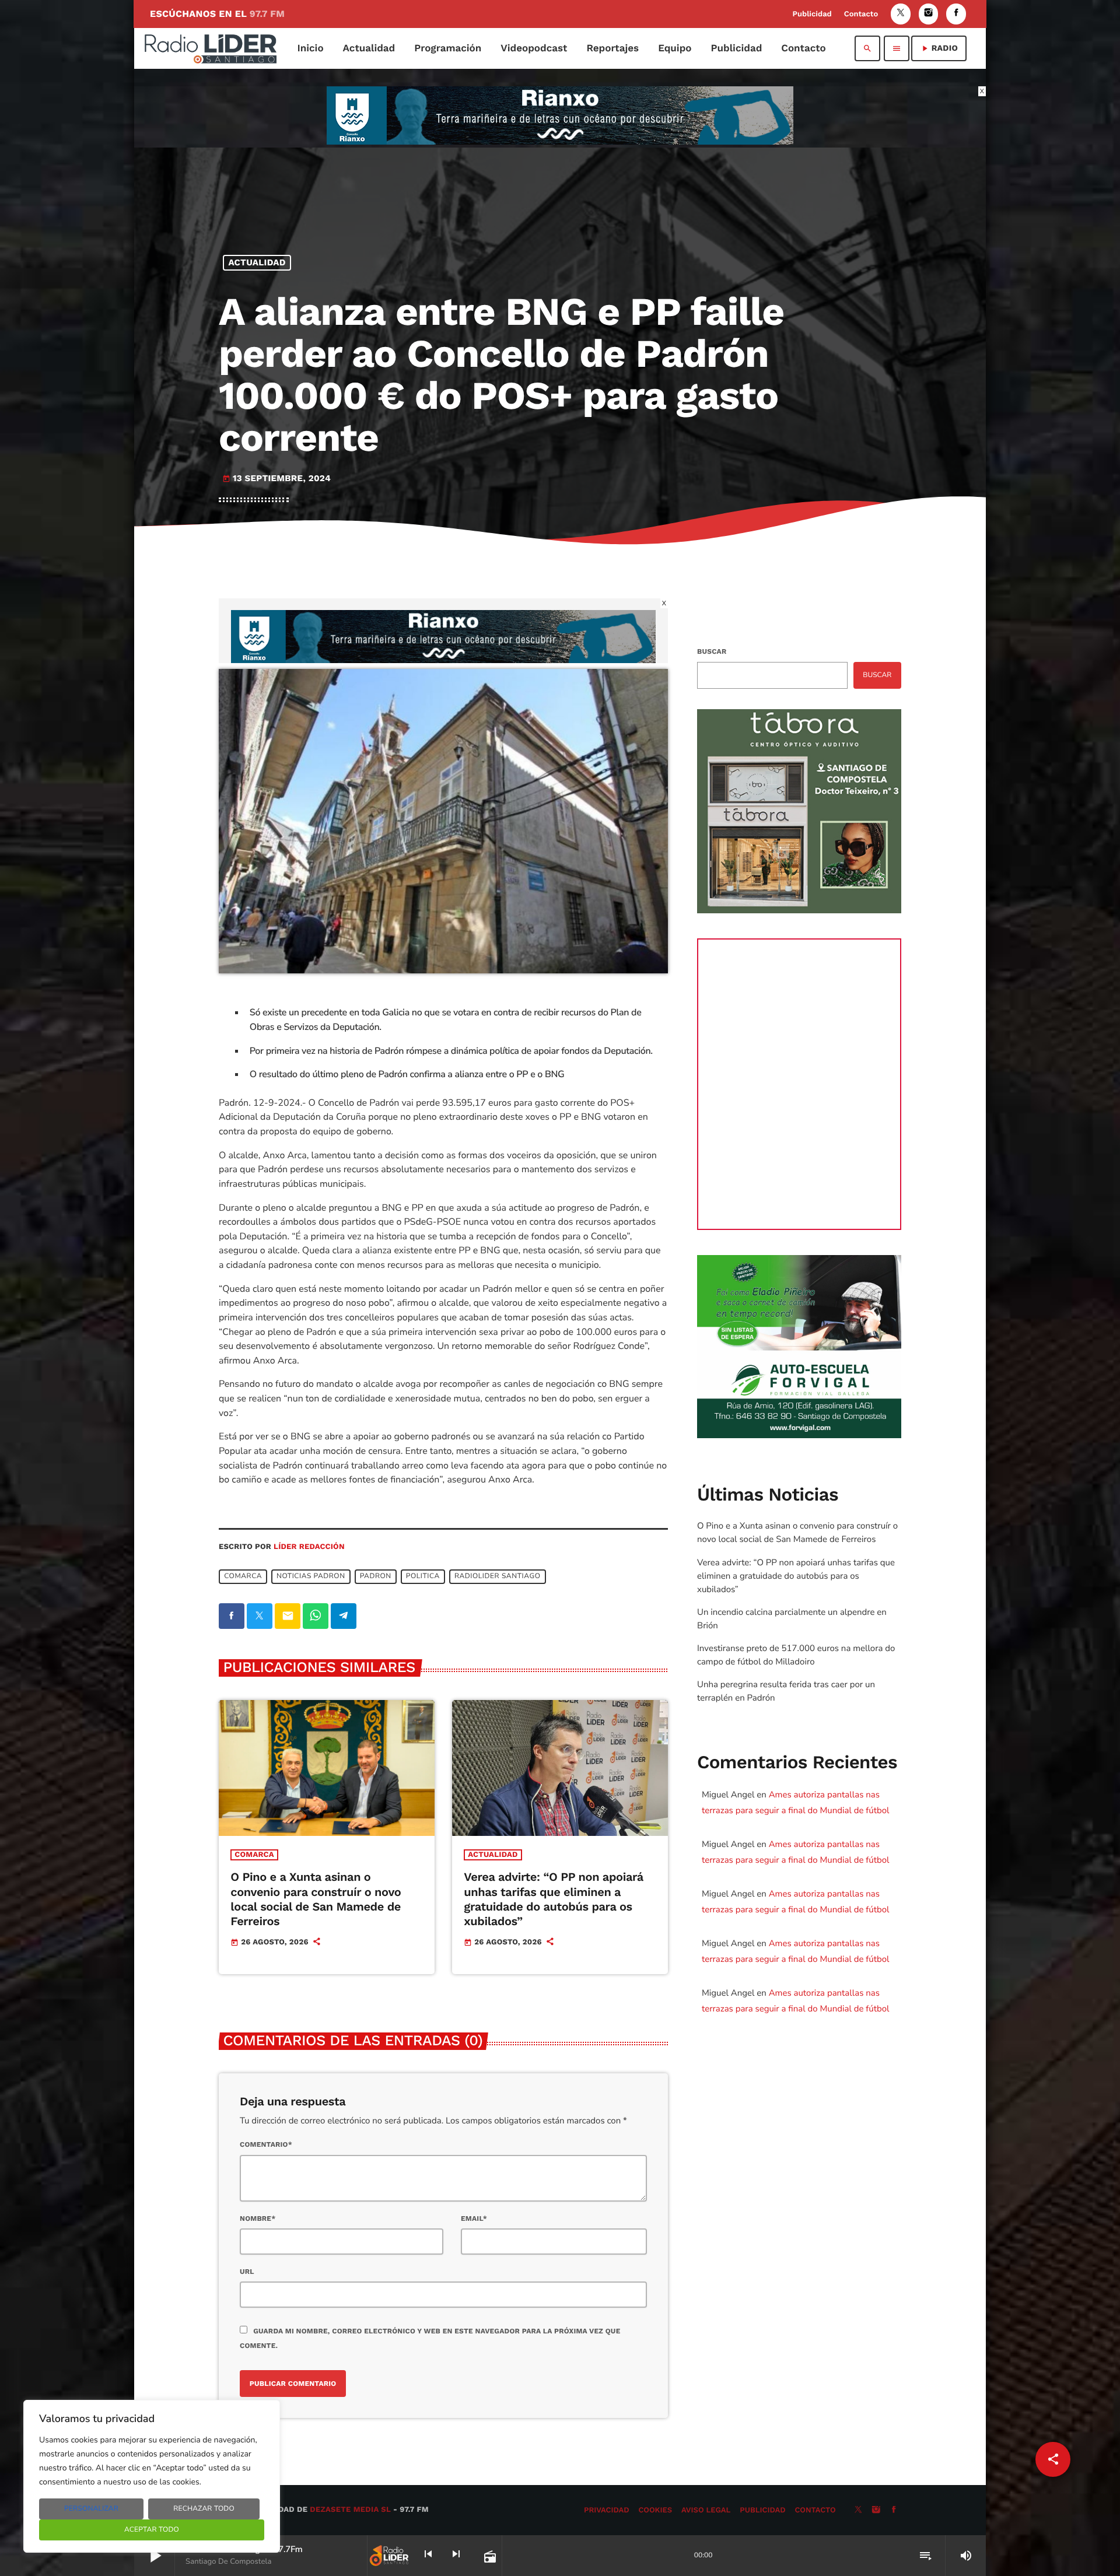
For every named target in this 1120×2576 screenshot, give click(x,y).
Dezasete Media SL (350, 2510)
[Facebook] (956, 14)
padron (376, 1577)
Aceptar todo (152, 2530)
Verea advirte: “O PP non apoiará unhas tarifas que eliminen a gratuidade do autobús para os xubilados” (554, 1899)
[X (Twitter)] (901, 14)
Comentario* (266, 2144)
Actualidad (257, 262)
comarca (243, 1577)
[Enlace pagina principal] (211, 48)
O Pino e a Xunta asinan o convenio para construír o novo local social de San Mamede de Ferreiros (316, 1899)
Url (247, 2272)
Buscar (712, 651)
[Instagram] (929, 14)
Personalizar (91, 2509)
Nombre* (258, 2218)
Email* (474, 2218)
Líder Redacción (309, 1547)
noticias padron (311, 1577)
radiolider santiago (498, 1577)
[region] (152, 2476)
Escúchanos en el (217, 14)
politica (423, 1577)
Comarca (254, 1855)
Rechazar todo (204, 2509)
